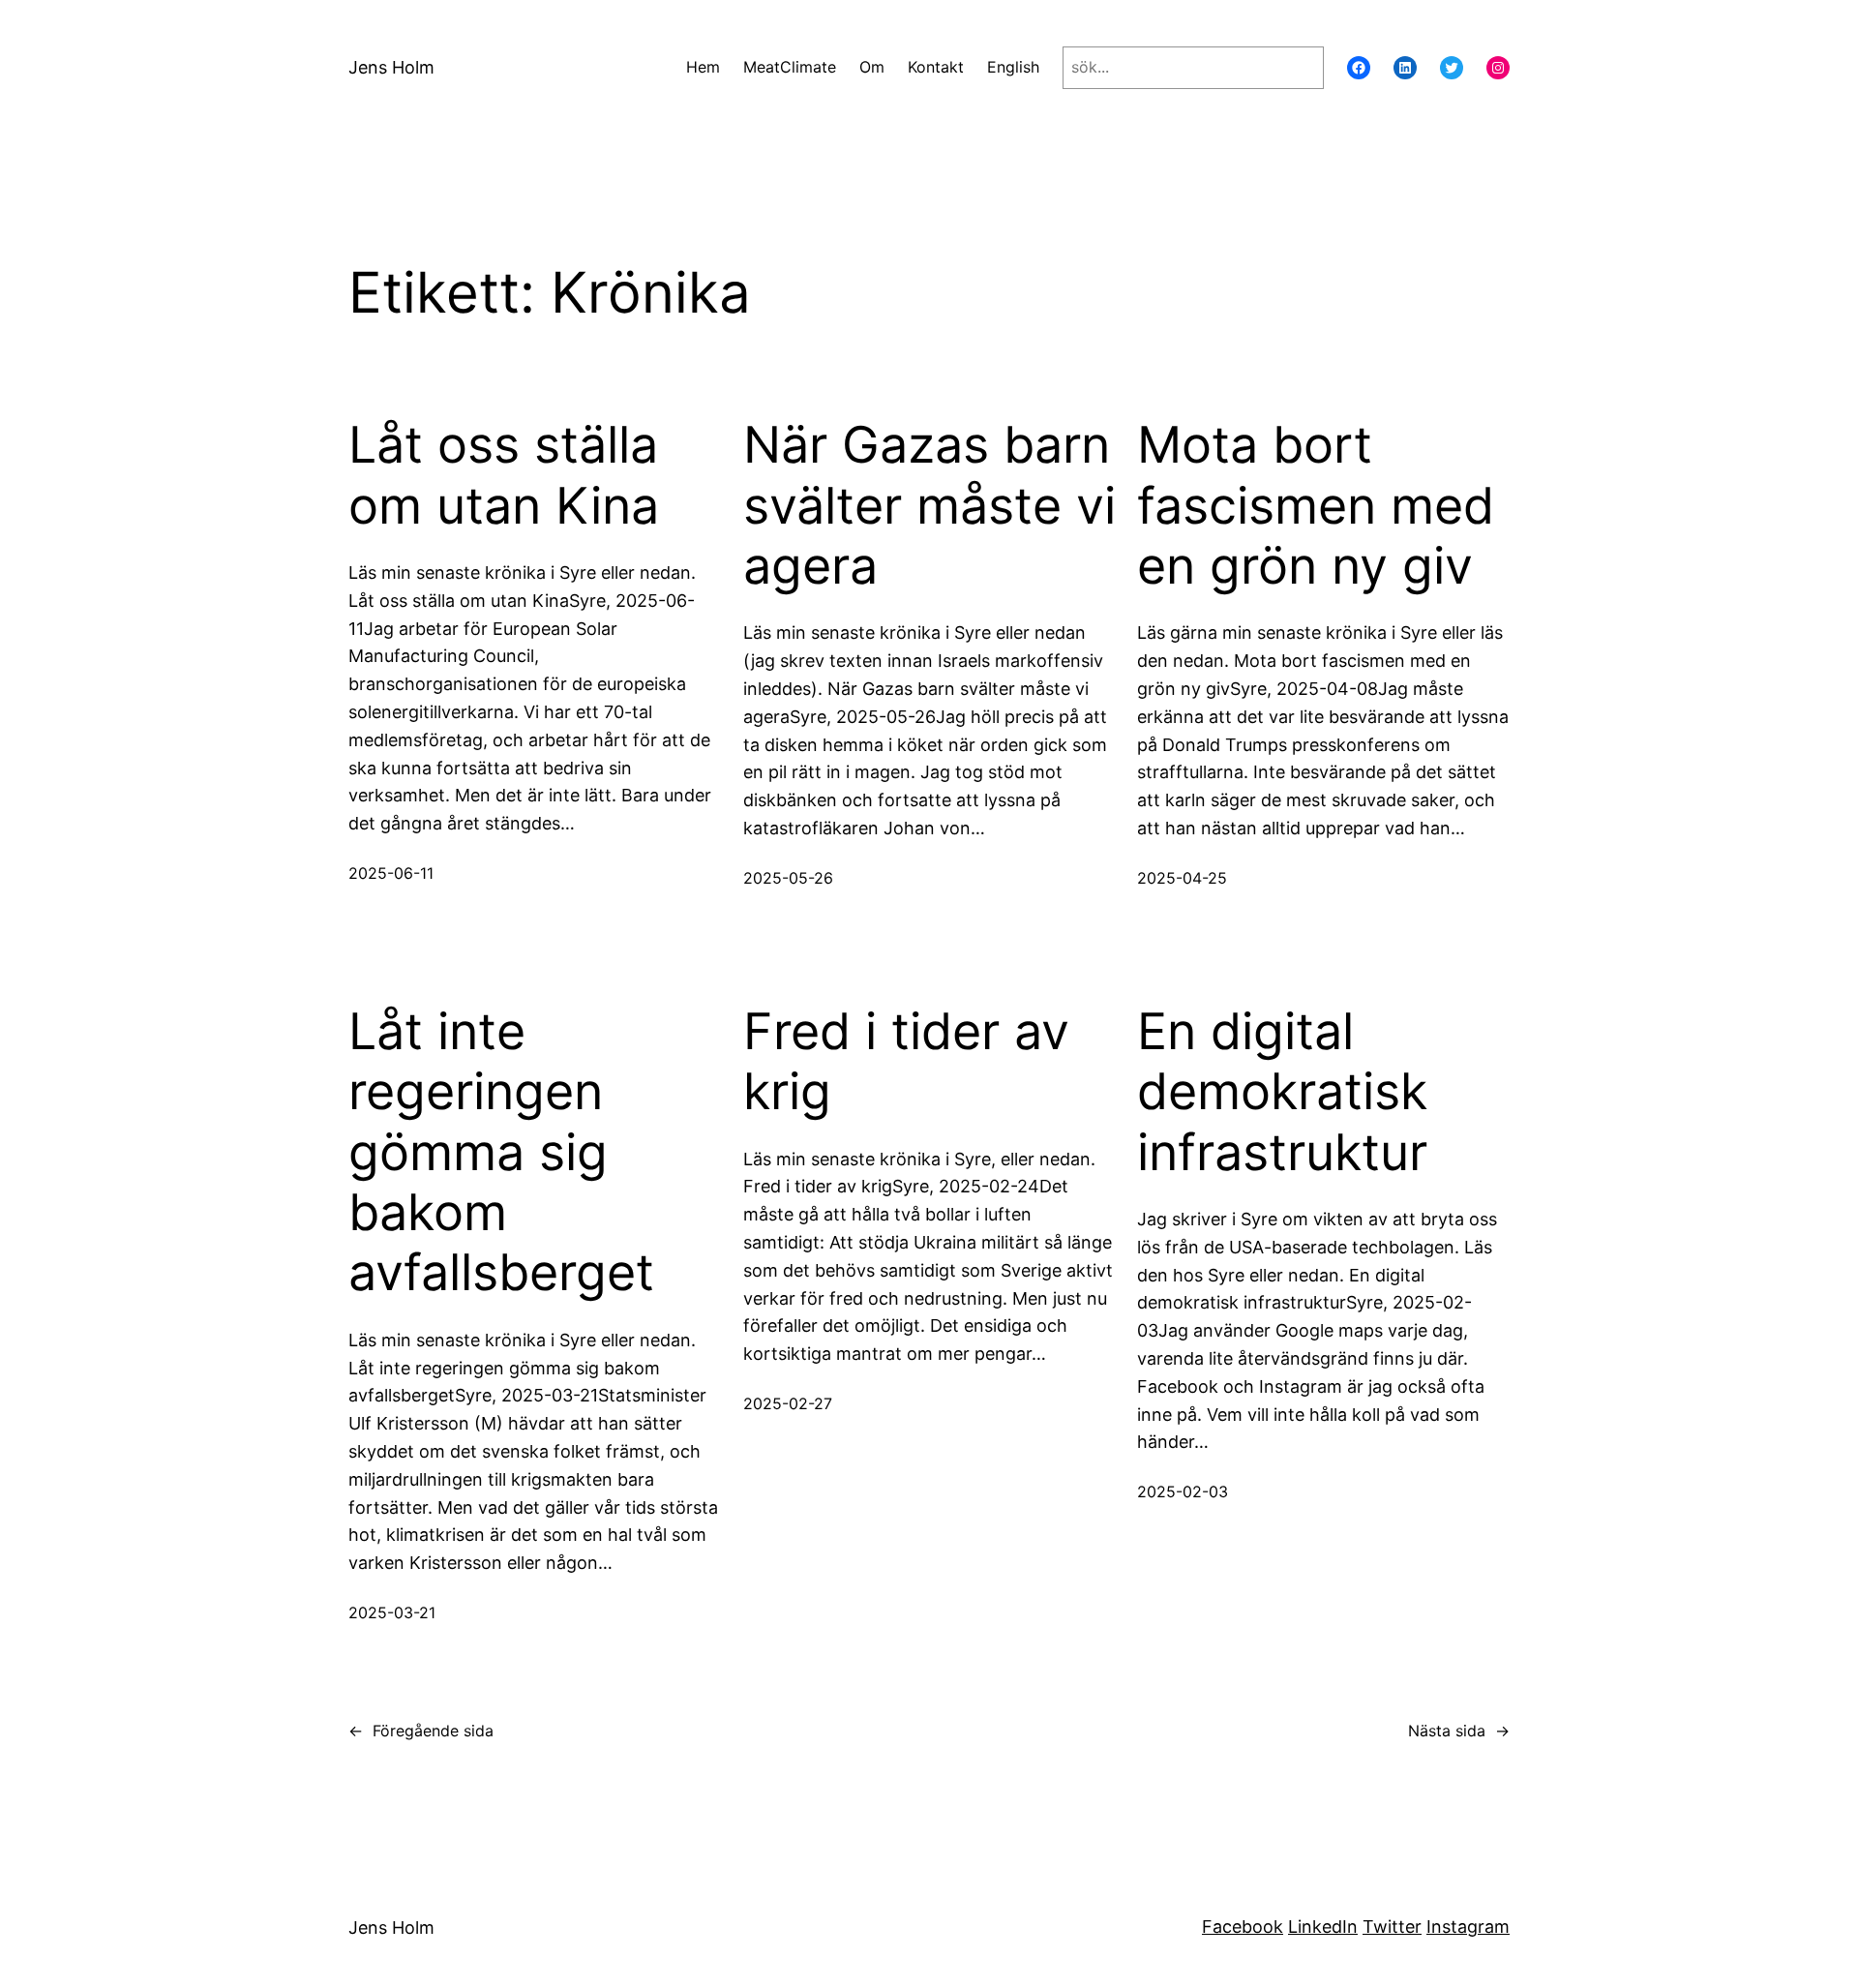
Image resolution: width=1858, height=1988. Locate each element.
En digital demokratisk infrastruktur (1282, 1092)
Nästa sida (1459, 1731)
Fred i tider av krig (906, 1062)
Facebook (1243, 1927)
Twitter (1392, 1927)
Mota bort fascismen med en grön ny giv (1316, 506)
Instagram (1468, 1927)
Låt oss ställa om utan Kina (504, 475)
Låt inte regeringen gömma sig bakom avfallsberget (501, 1153)
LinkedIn (1323, 1927)
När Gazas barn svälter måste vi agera (929, 506)
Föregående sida (421, 1731)
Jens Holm (391, 67)
